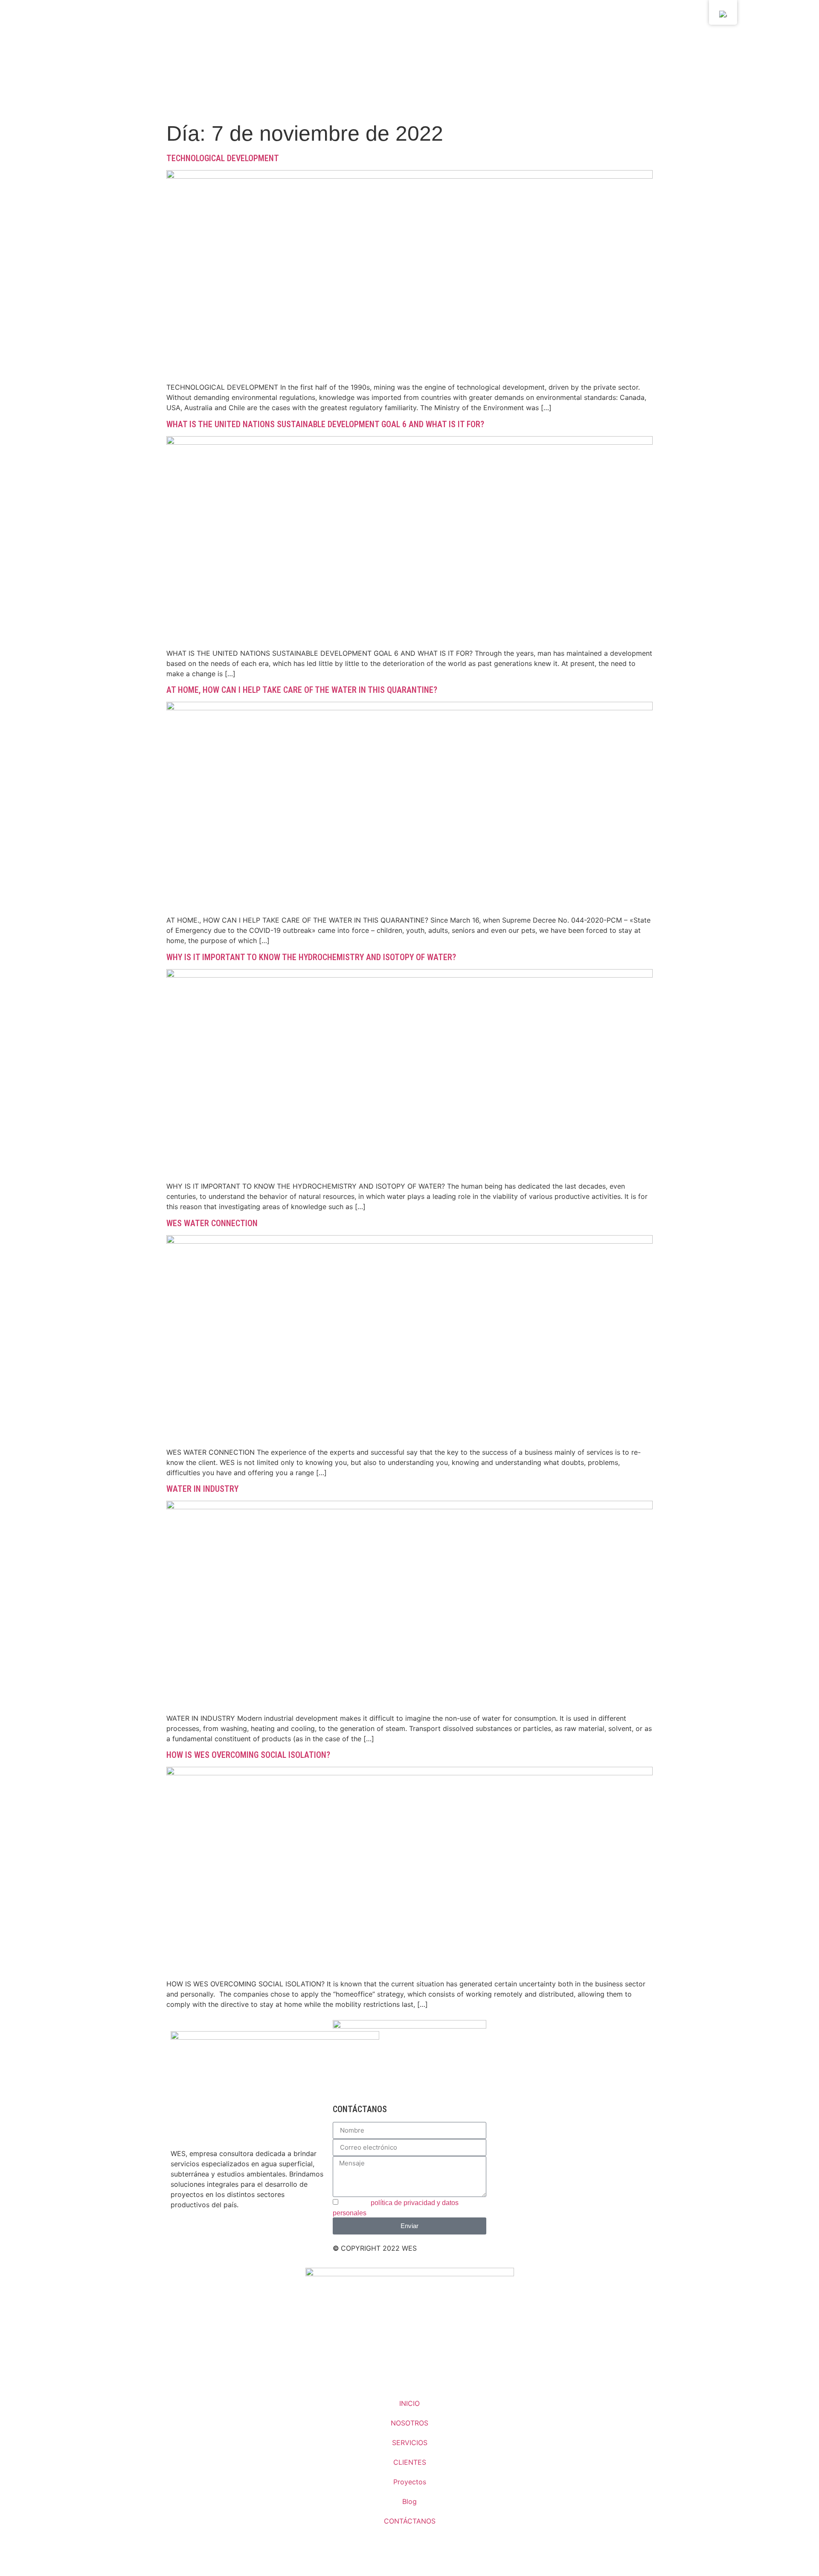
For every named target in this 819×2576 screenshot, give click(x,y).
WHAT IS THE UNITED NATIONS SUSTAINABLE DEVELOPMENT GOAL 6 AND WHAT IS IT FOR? (325, 424)
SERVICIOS (410, 2443)
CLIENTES (410, 2462)
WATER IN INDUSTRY (202, 1489)
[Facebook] (205, 2235)
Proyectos (410, 2482)
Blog (409, 2501)
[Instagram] (228, 2235)
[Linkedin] (181, 2235)
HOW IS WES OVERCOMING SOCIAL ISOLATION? (248, 1755)
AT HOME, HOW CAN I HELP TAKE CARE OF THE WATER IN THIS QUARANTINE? (302, 690)
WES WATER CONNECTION (212, 1223)
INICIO (409, 2403)
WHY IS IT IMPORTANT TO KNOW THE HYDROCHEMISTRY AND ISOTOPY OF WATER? (311, 957)
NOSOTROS (409, 2423)
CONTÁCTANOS (410, 2521)
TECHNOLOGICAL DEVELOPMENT (223, 158)
